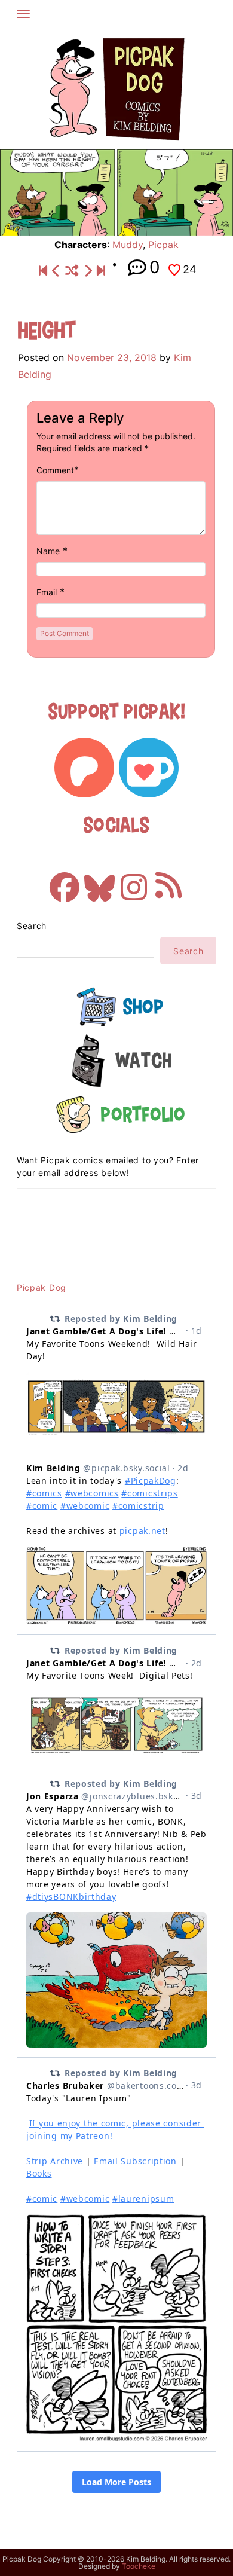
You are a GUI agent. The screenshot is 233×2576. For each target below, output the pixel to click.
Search (32, 926)
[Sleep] (101, 271)
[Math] (56, 271)
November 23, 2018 (112, 357)
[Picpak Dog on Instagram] (134, 881)
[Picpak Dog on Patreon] (84, 768)
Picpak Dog (42, 1287)
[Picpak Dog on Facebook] (65, 881)
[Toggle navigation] (23, 14)
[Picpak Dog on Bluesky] (99, 881)
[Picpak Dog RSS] (168, 881)
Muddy (128, 245)
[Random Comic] (72, 271)
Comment (55, 470)
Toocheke (139, 2566)
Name (48, 551)
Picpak (163, 245)
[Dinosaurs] (88, 271)
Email (47, 592)
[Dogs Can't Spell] (43, 271)
